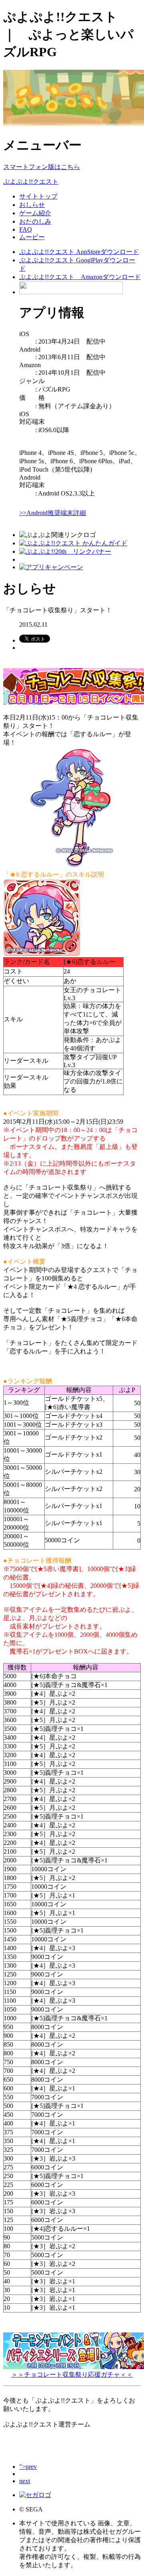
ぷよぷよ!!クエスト (31, 182)
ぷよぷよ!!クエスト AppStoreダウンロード (79, 252)
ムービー (32, 237)
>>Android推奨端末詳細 (53, 513)
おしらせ (32, 205)
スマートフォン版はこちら (42, 167)
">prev (28, 2467)
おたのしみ (35, 221)
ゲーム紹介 (35, 213)
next (25, 2481)
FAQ (26, 229)
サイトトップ (38, 196)
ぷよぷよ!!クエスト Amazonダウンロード (80, 277)
